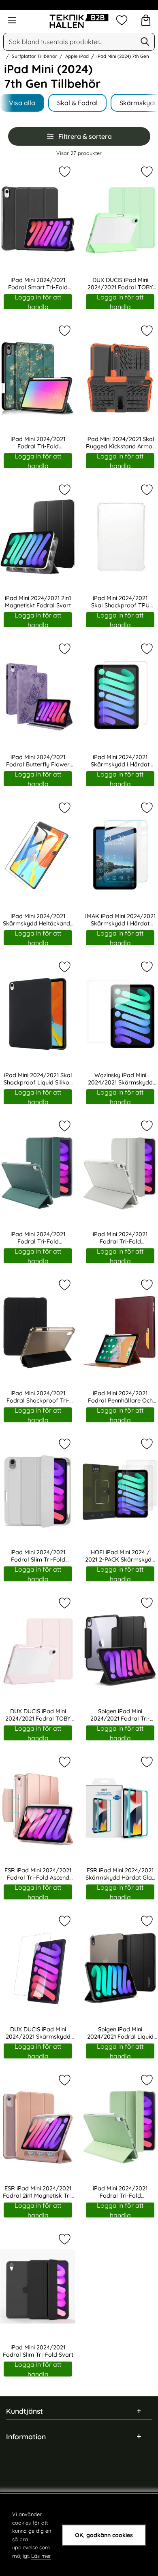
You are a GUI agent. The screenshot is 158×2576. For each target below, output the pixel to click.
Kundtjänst (25, 2411)
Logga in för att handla (38, 302)
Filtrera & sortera (85, 136)
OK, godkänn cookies (104, 2535)
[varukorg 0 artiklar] (146, 20)
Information (26, 2436)
